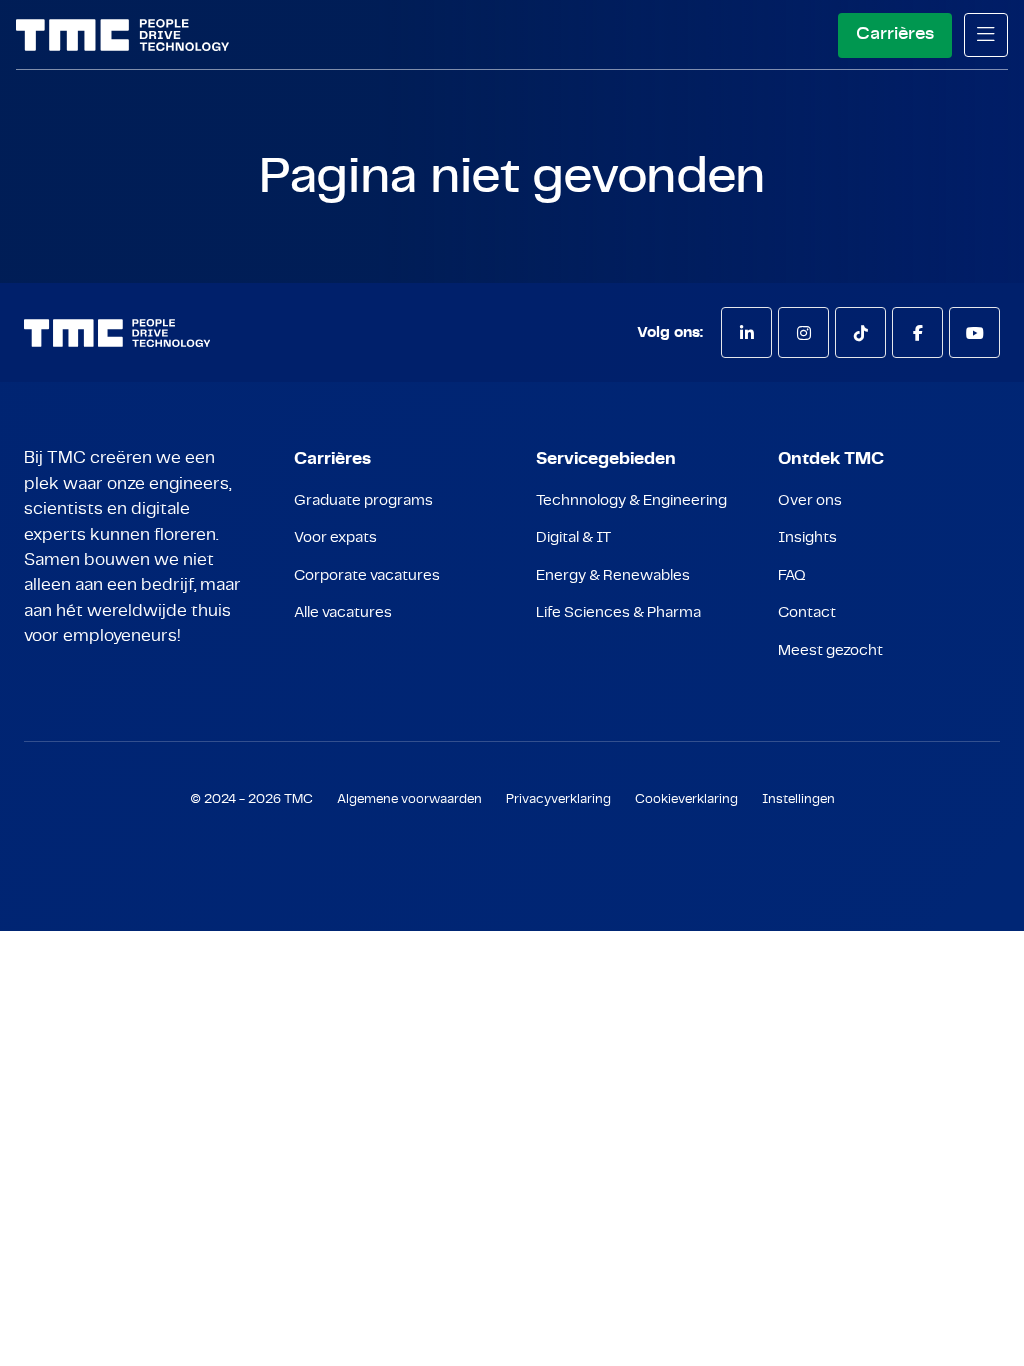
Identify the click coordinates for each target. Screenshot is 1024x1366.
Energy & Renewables (613, 575)
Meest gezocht (830, 650)
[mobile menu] (986, 35)
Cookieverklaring (686, 799)
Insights (807, 537)
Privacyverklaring (558, 799)
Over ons (810, 500)
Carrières (895, 34)
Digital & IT (573, 537)
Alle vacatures (343, 612)
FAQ (792, 575)
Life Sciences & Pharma (618, 612)
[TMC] (122, 35)
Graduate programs (363, 500)
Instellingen (798, 799)
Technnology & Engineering (631, 500)
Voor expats (335, 537)
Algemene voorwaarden (409, 799)
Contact (807, 612)
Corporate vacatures (367, 575)
